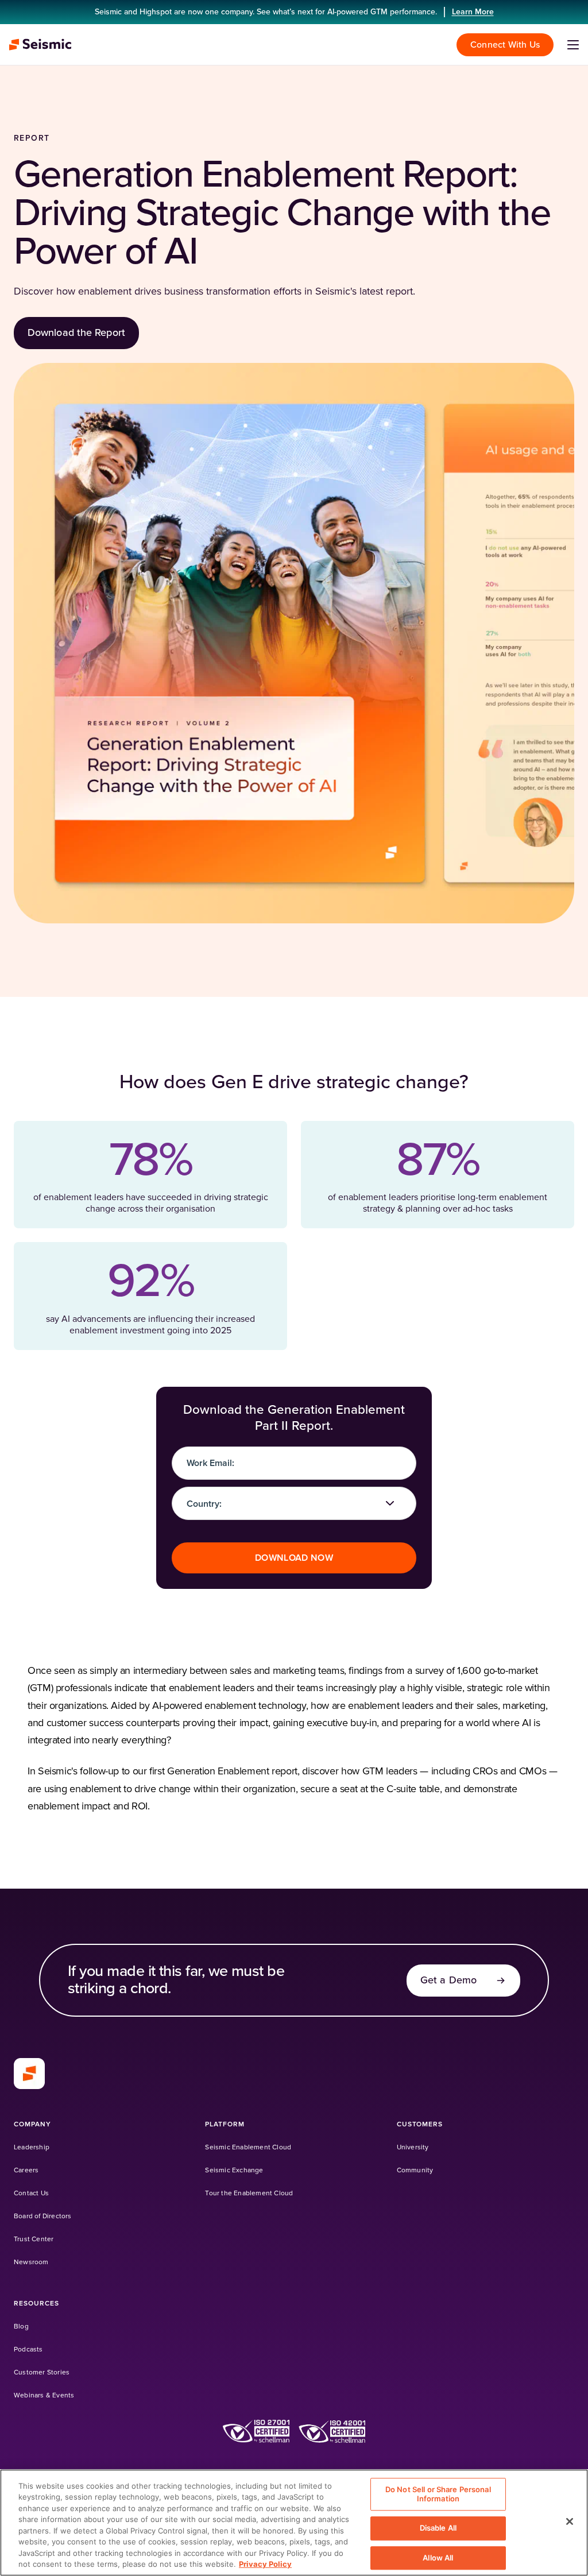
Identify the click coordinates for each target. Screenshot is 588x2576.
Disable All (438, 2528)
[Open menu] (573, 45)
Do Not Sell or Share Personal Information (438, 2494)
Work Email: (210, 1463)
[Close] (570, 2521)
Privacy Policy (265, 2564)
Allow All (438, 2558)
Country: (204, 1504)
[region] (294, 2523)
